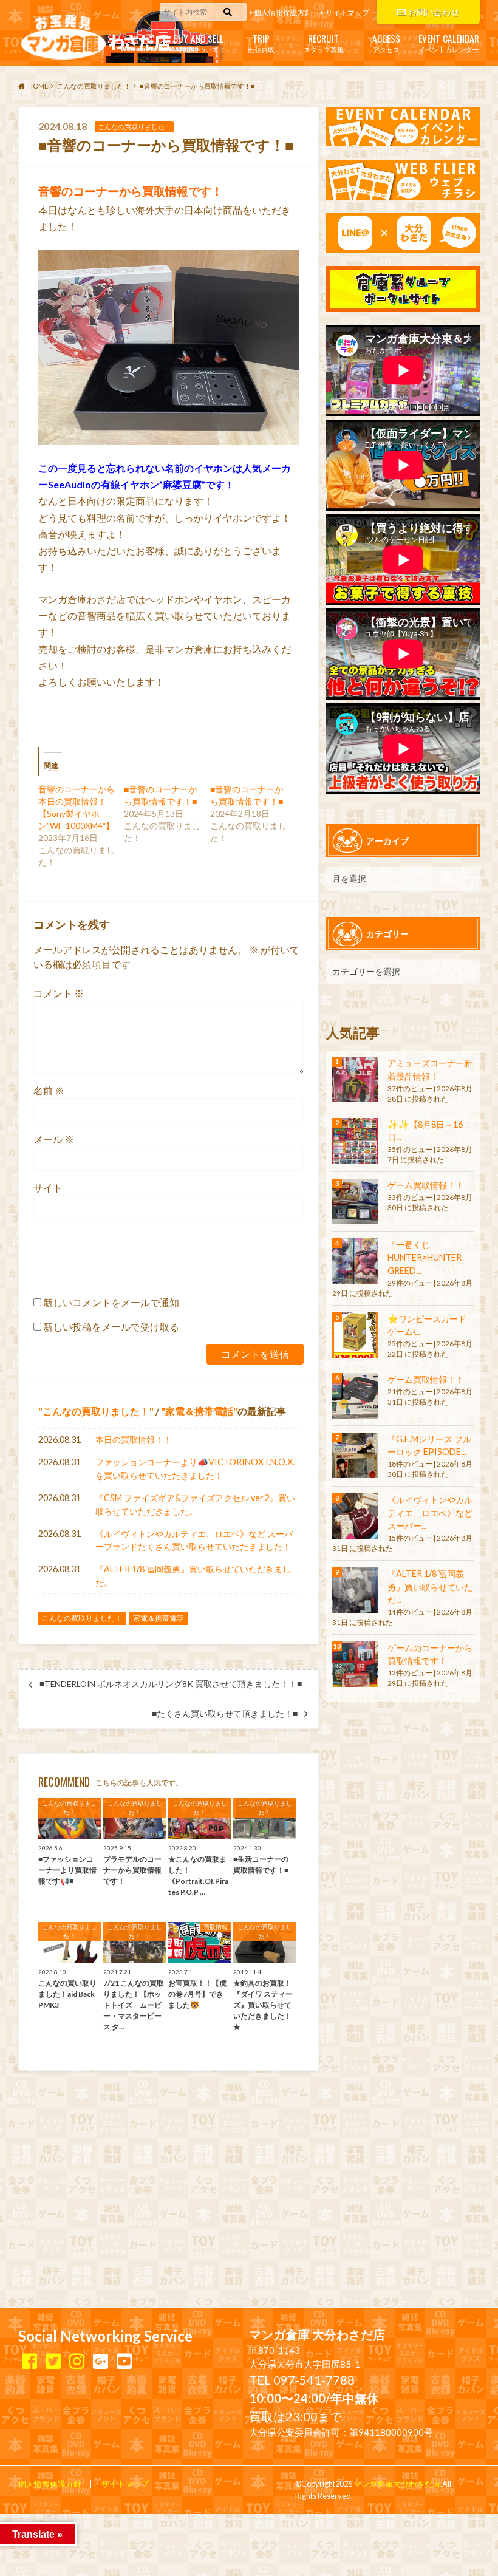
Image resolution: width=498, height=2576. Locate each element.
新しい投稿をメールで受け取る (111, 1327)
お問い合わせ (434, 12)
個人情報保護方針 (283, 12)
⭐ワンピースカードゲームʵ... (427, 1325)
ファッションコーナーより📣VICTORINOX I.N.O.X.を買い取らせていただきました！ (195, 1469)
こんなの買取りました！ (96, 1411)
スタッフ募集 (324, 42)
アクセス (386, 42)
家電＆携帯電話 (199, 1411)
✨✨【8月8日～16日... (425, 1131)
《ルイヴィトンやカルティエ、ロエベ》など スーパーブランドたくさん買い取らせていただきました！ (194, 1540)
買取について (198, 42)
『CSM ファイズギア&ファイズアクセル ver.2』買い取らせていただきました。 (195, 1504)
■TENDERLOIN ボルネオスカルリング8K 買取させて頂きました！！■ (171, 1684)
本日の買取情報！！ (134, 1440)
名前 (49, 1090)
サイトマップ (347, 12)
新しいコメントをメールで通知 (111, 1302)
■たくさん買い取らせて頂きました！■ (225, 1714)
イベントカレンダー (449, 42)
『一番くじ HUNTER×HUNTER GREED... (429, 1258)
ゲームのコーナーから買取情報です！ (430, 1654)
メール (54, 1139)
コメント (59, 993)
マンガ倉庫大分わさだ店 (397, 2484)
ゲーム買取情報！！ (426, 1185)
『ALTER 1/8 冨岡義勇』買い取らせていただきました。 (193, 1576)
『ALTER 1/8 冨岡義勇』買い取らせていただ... (430, 1587)
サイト (48, 1187)
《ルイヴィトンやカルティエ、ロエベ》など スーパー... (430, 1513)
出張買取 (261, 42)
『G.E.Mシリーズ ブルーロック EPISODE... (429, 1446)
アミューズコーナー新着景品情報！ (430, 1070)
